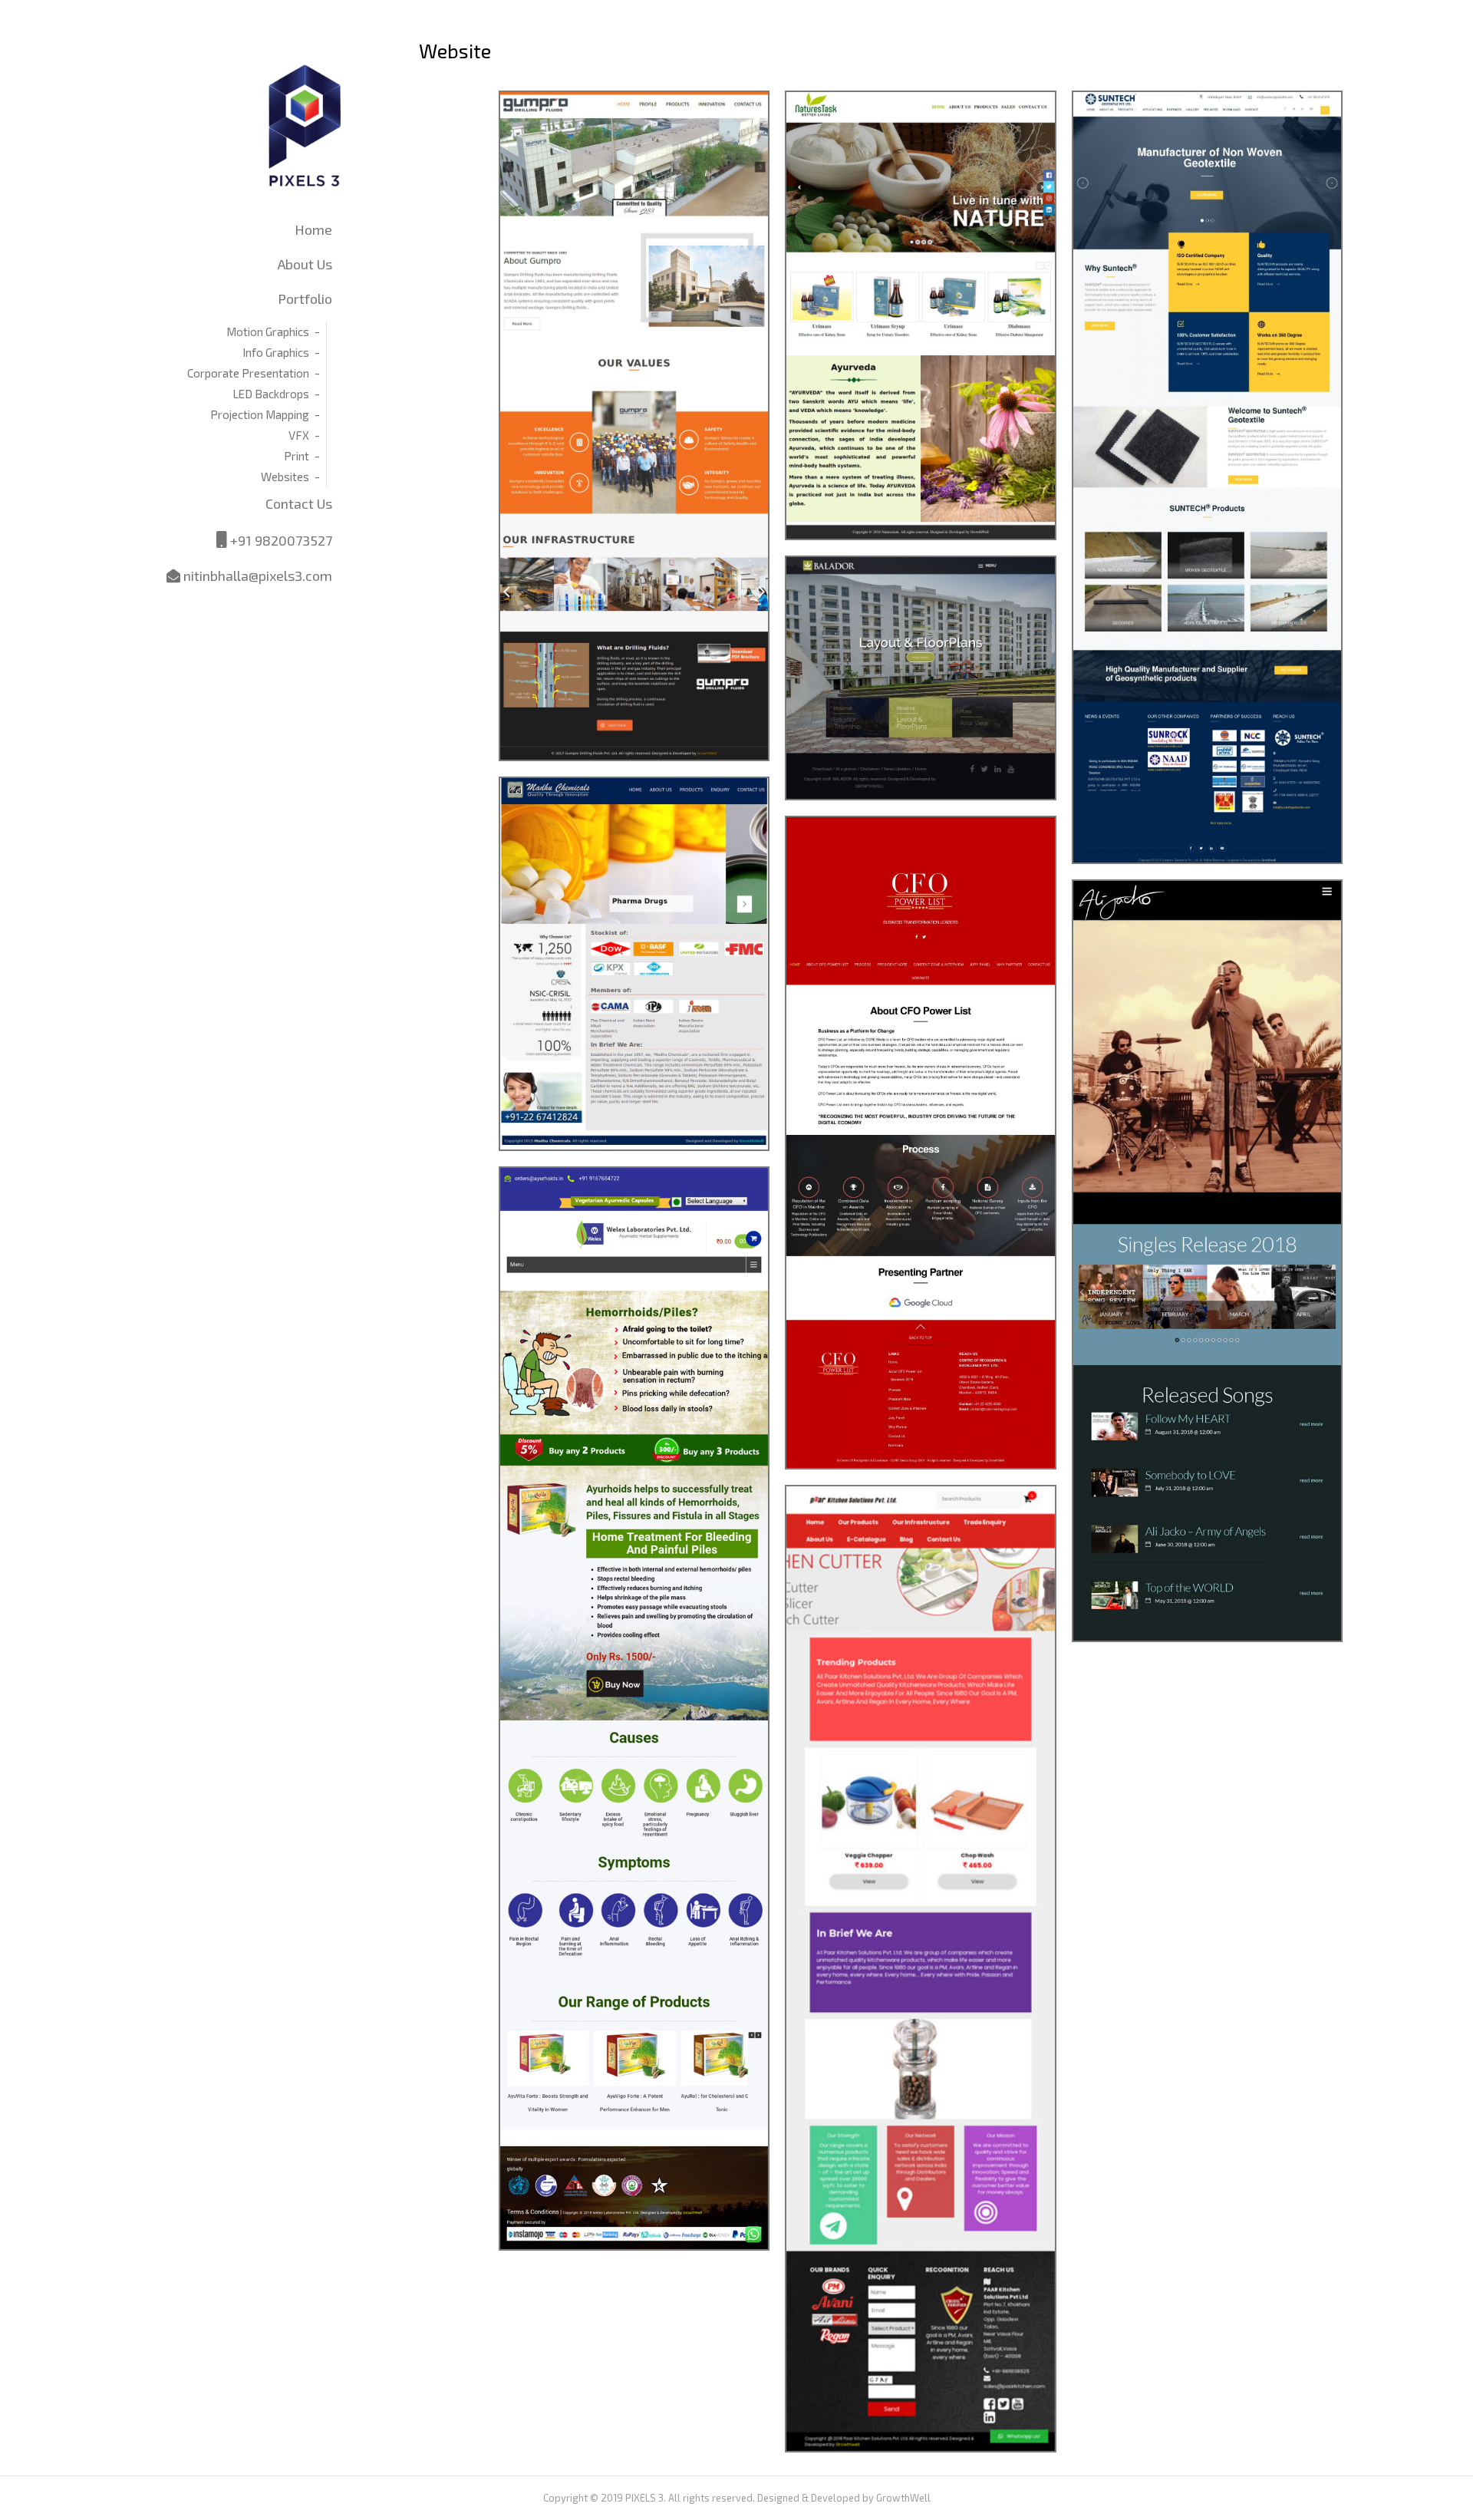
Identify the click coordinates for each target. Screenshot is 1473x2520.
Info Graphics (276, 352)
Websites (285, 477)
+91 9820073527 (280, 540)
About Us (305, 264)
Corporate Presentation (248, 373)
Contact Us (299, 503)
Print (297, 456)
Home (313, 229)
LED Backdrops (271, 394)
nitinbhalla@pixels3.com (256, 576)
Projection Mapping (260, 414)
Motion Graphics (268, 331)
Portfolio (305, 299)
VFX (299, 435)
